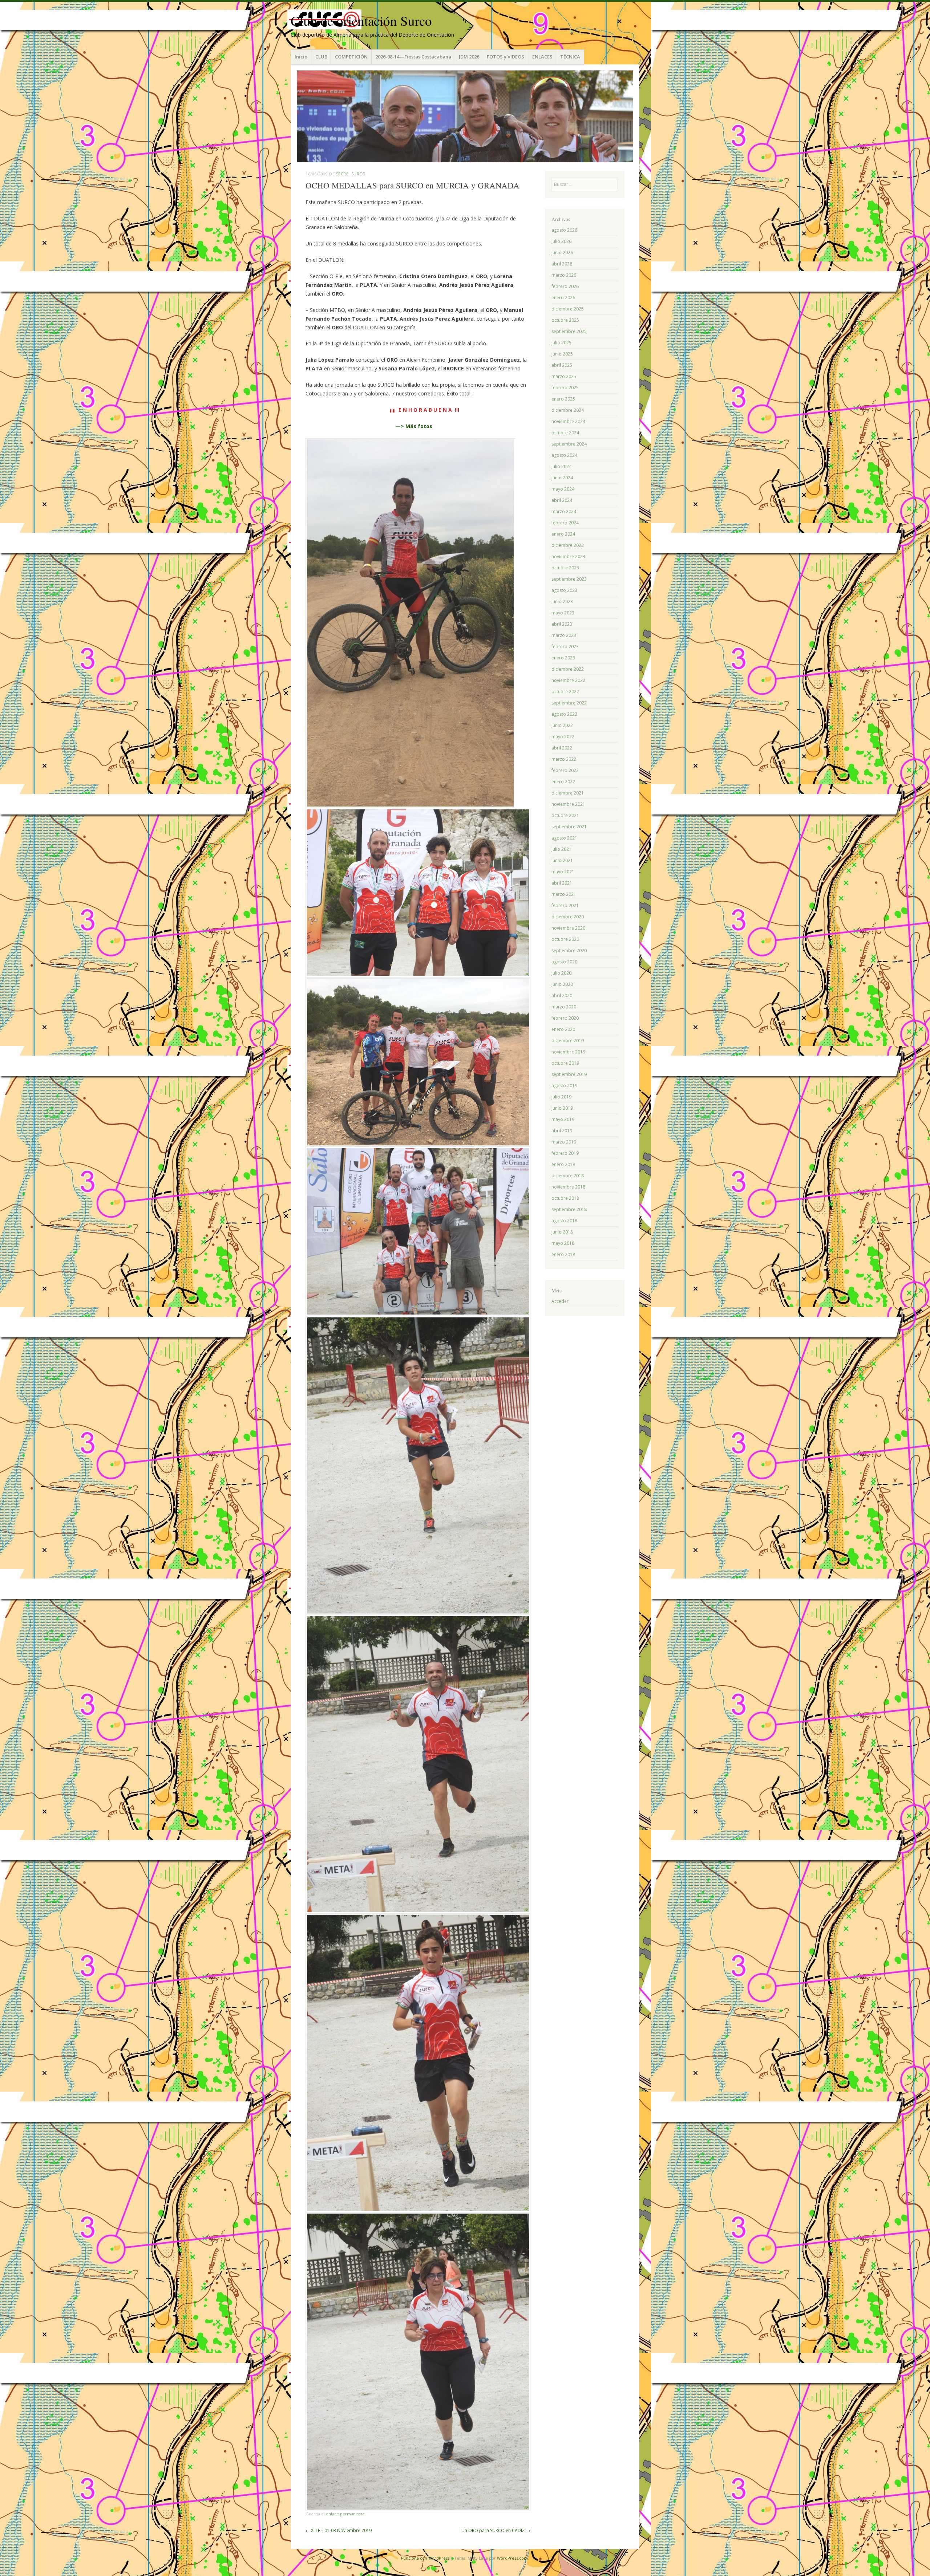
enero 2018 (563, 1254)
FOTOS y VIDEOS (506, 57)
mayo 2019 (563, 1119)
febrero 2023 (565, 647)
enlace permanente (345, 2514)
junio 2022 (562, 725)
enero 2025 (563, 399)
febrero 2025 (565, 388)
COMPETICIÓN (351, 57)
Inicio (301, 57)
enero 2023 (563, 658)
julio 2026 (561, 241)
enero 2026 (563, 298)
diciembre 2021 (568, 793)
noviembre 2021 (568, 804)
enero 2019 (563, 1164)
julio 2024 (561, 466)
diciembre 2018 (568, 1176)
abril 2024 (562, 500)
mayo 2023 (563, 613)
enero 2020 (563, 1029)
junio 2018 (562, 1232)
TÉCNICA (570, 57)
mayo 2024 (563, 489)
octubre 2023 (565, 568)
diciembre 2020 (568, 917)
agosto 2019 (564, 1086)
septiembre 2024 (569, 444)
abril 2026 (562, 264)
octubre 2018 (565, 1198)
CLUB (321, 57)
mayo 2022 (563, 737)
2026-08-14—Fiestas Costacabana (413, 57)
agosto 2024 (564, 455)
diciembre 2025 (568, 309)
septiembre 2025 (569, 331)
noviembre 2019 (568, 1052)
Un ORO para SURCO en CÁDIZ (496, 2530)
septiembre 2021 (569, 827)
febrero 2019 (565, 1153)
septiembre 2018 (569, 1209)
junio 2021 (562, 860)
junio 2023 (562, 602)
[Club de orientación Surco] (465, 116)
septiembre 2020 (569, 950)
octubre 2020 (565, 939)
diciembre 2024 (568, 410)
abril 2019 (562, 1131)
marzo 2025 (564, 376)
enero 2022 (563, 782)
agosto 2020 (564, 962)
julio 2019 (561, 1097)
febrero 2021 (565, 905)
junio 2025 (562, 354)
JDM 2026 (469, 57)
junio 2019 (562, 1108)
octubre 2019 (565, 1063)
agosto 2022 (564, 714)
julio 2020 (561, 973)
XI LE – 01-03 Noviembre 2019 (339, 2530)
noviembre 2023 (568, 556)
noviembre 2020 (568, 928)
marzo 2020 (564, 1007)
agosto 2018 (564, 1221)
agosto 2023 (564, 590)
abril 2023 (562, 624)
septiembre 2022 (569, 703)
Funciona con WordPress (425, 2558)
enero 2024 (563, 534)
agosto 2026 (564, 230)
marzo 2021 (564, 894)
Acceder (560, 1301)
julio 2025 (561, 343)
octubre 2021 (565, 815)
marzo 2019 (564, 1142)
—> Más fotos (414, 426)
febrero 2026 (565, 286)
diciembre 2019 (568, 1041)
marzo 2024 (564, 511)
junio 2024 (562, 478)
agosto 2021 (564, 838)
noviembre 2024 (568, 421)
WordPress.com (512, 2558)
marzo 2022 (564, 759)
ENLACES (542, 57)
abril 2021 (562, 883)
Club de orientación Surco (361, 21)
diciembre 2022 (568, 669)
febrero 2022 (565, 770)
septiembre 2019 (569, 1074)
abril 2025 (562, 365)
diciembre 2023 (568, 545)
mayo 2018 (563, 1243)
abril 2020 (562, 996)
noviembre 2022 (568, 680)
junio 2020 (562, 984)
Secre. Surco (351, 174)
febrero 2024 (565, 523)
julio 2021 (561, 849)
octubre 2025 (565, 320)
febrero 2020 (565, 1018)
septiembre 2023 (569, 579)
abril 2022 (562, 748)
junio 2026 (562, 253)
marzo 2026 (564, 275)
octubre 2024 (565, 433)
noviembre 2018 (568, 1187)
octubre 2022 (565, 692)
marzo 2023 (564, 635)
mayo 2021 (563, 872)
